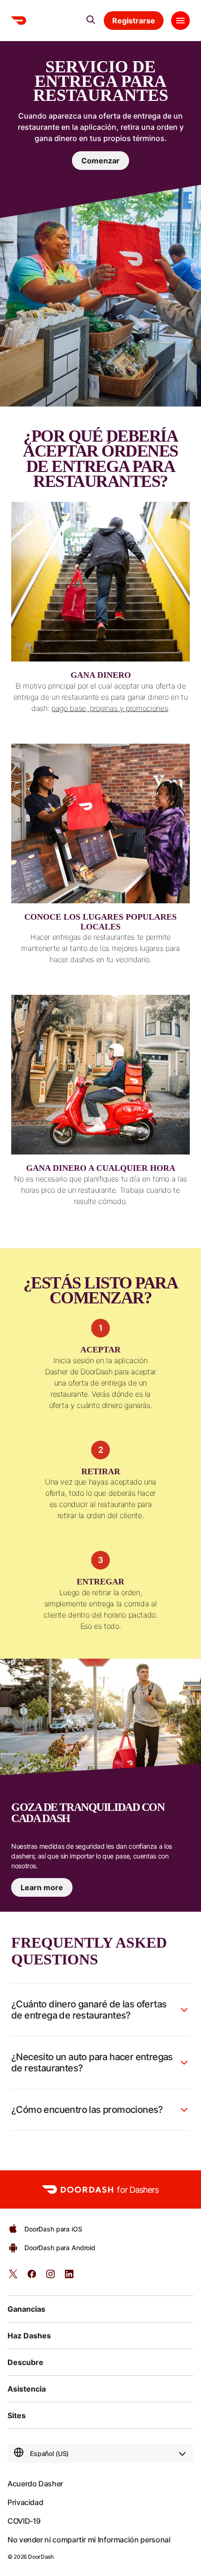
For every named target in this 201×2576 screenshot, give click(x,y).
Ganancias (26, 2309)
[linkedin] (69, 2277)
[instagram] (50, 2277)
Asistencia (27, 2389)
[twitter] (13, 2277)
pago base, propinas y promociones (110, 708)
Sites (17, 2415)
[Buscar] (91, 20)
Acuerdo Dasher (35, 2484)
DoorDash (41, 2557)
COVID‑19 (24, 2521)
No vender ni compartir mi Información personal (89, 2540)
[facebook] (32, 2277)
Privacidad (25, 2502)
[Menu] (180, 21)
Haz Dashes (29, 2336)
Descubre (25, 2362)
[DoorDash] (19, 21)
